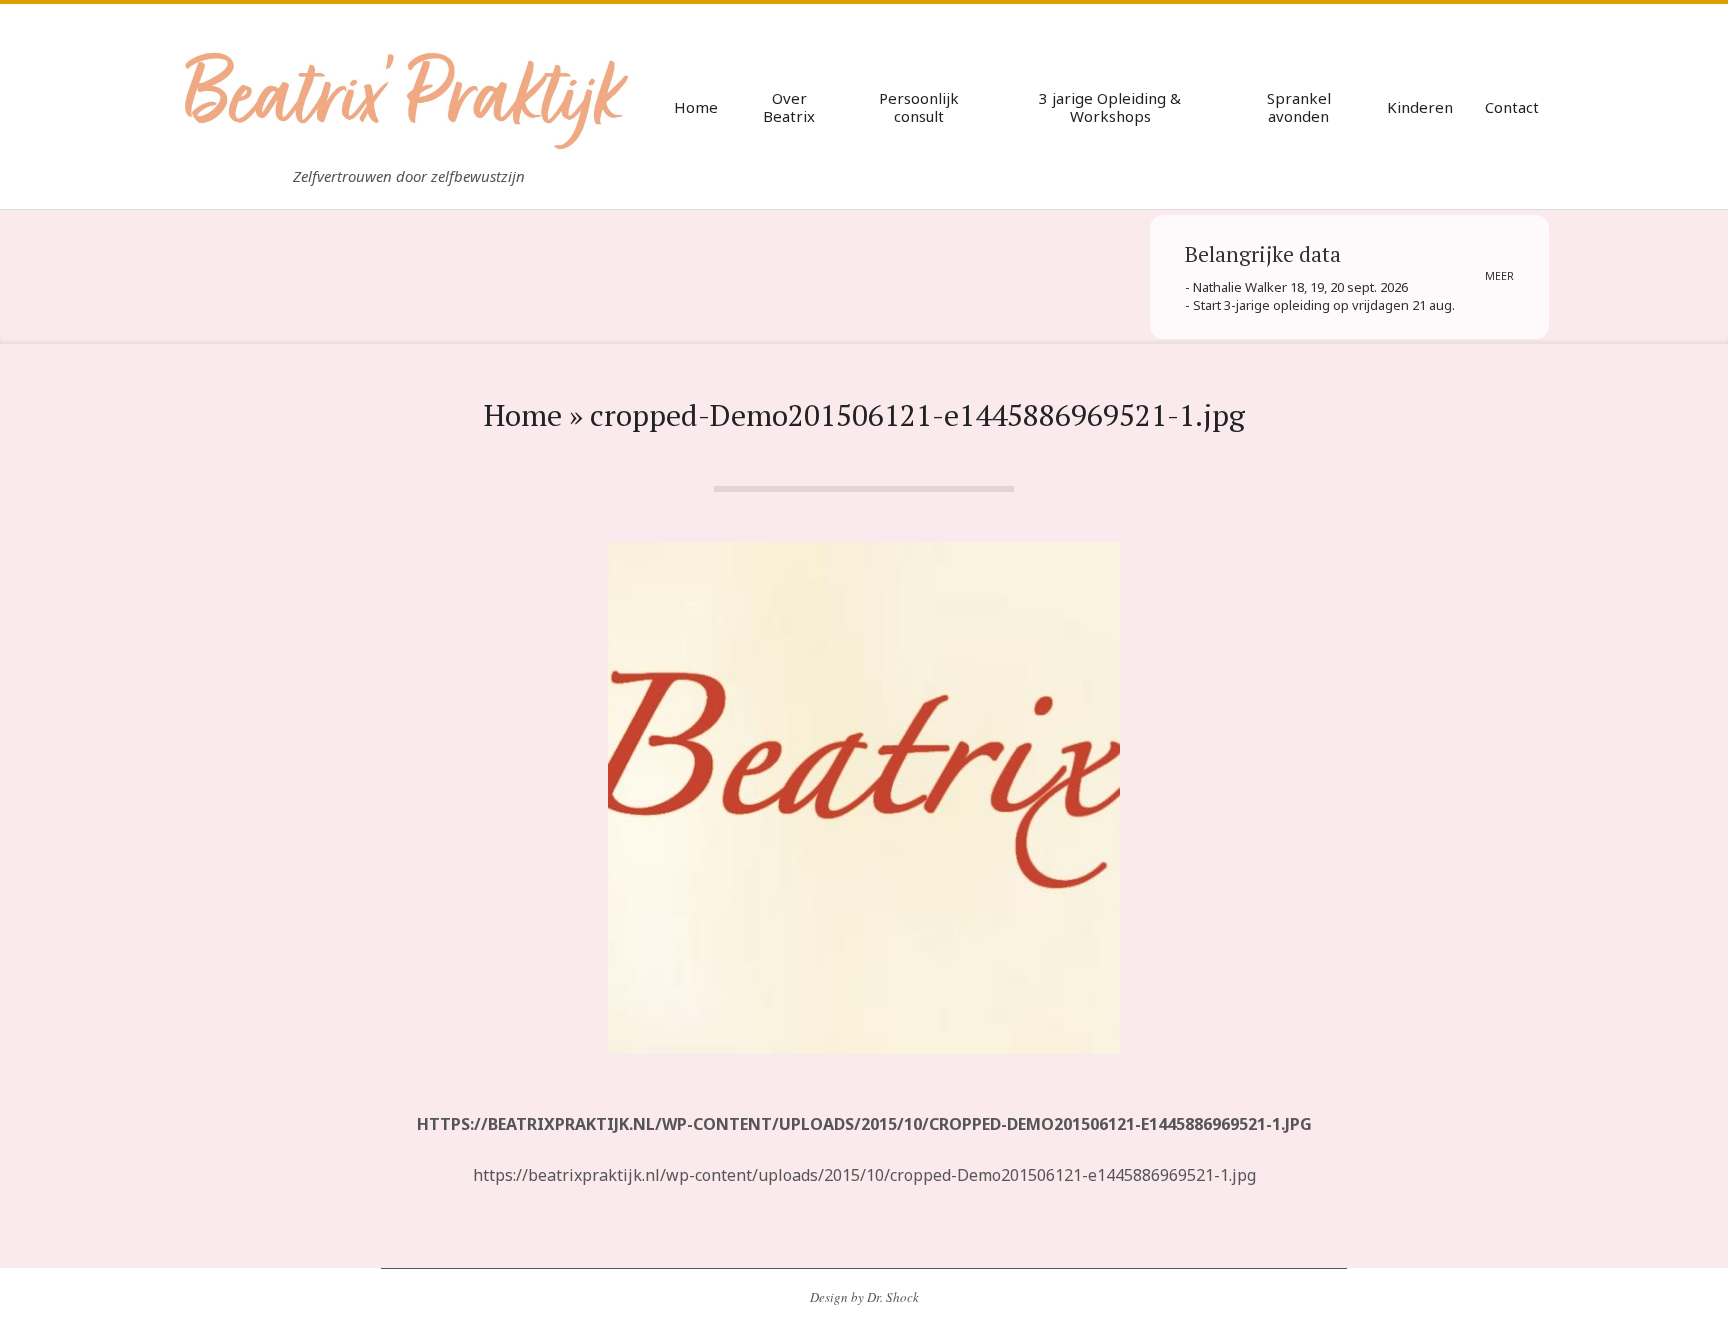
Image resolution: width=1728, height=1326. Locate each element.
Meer (1499, 276)
